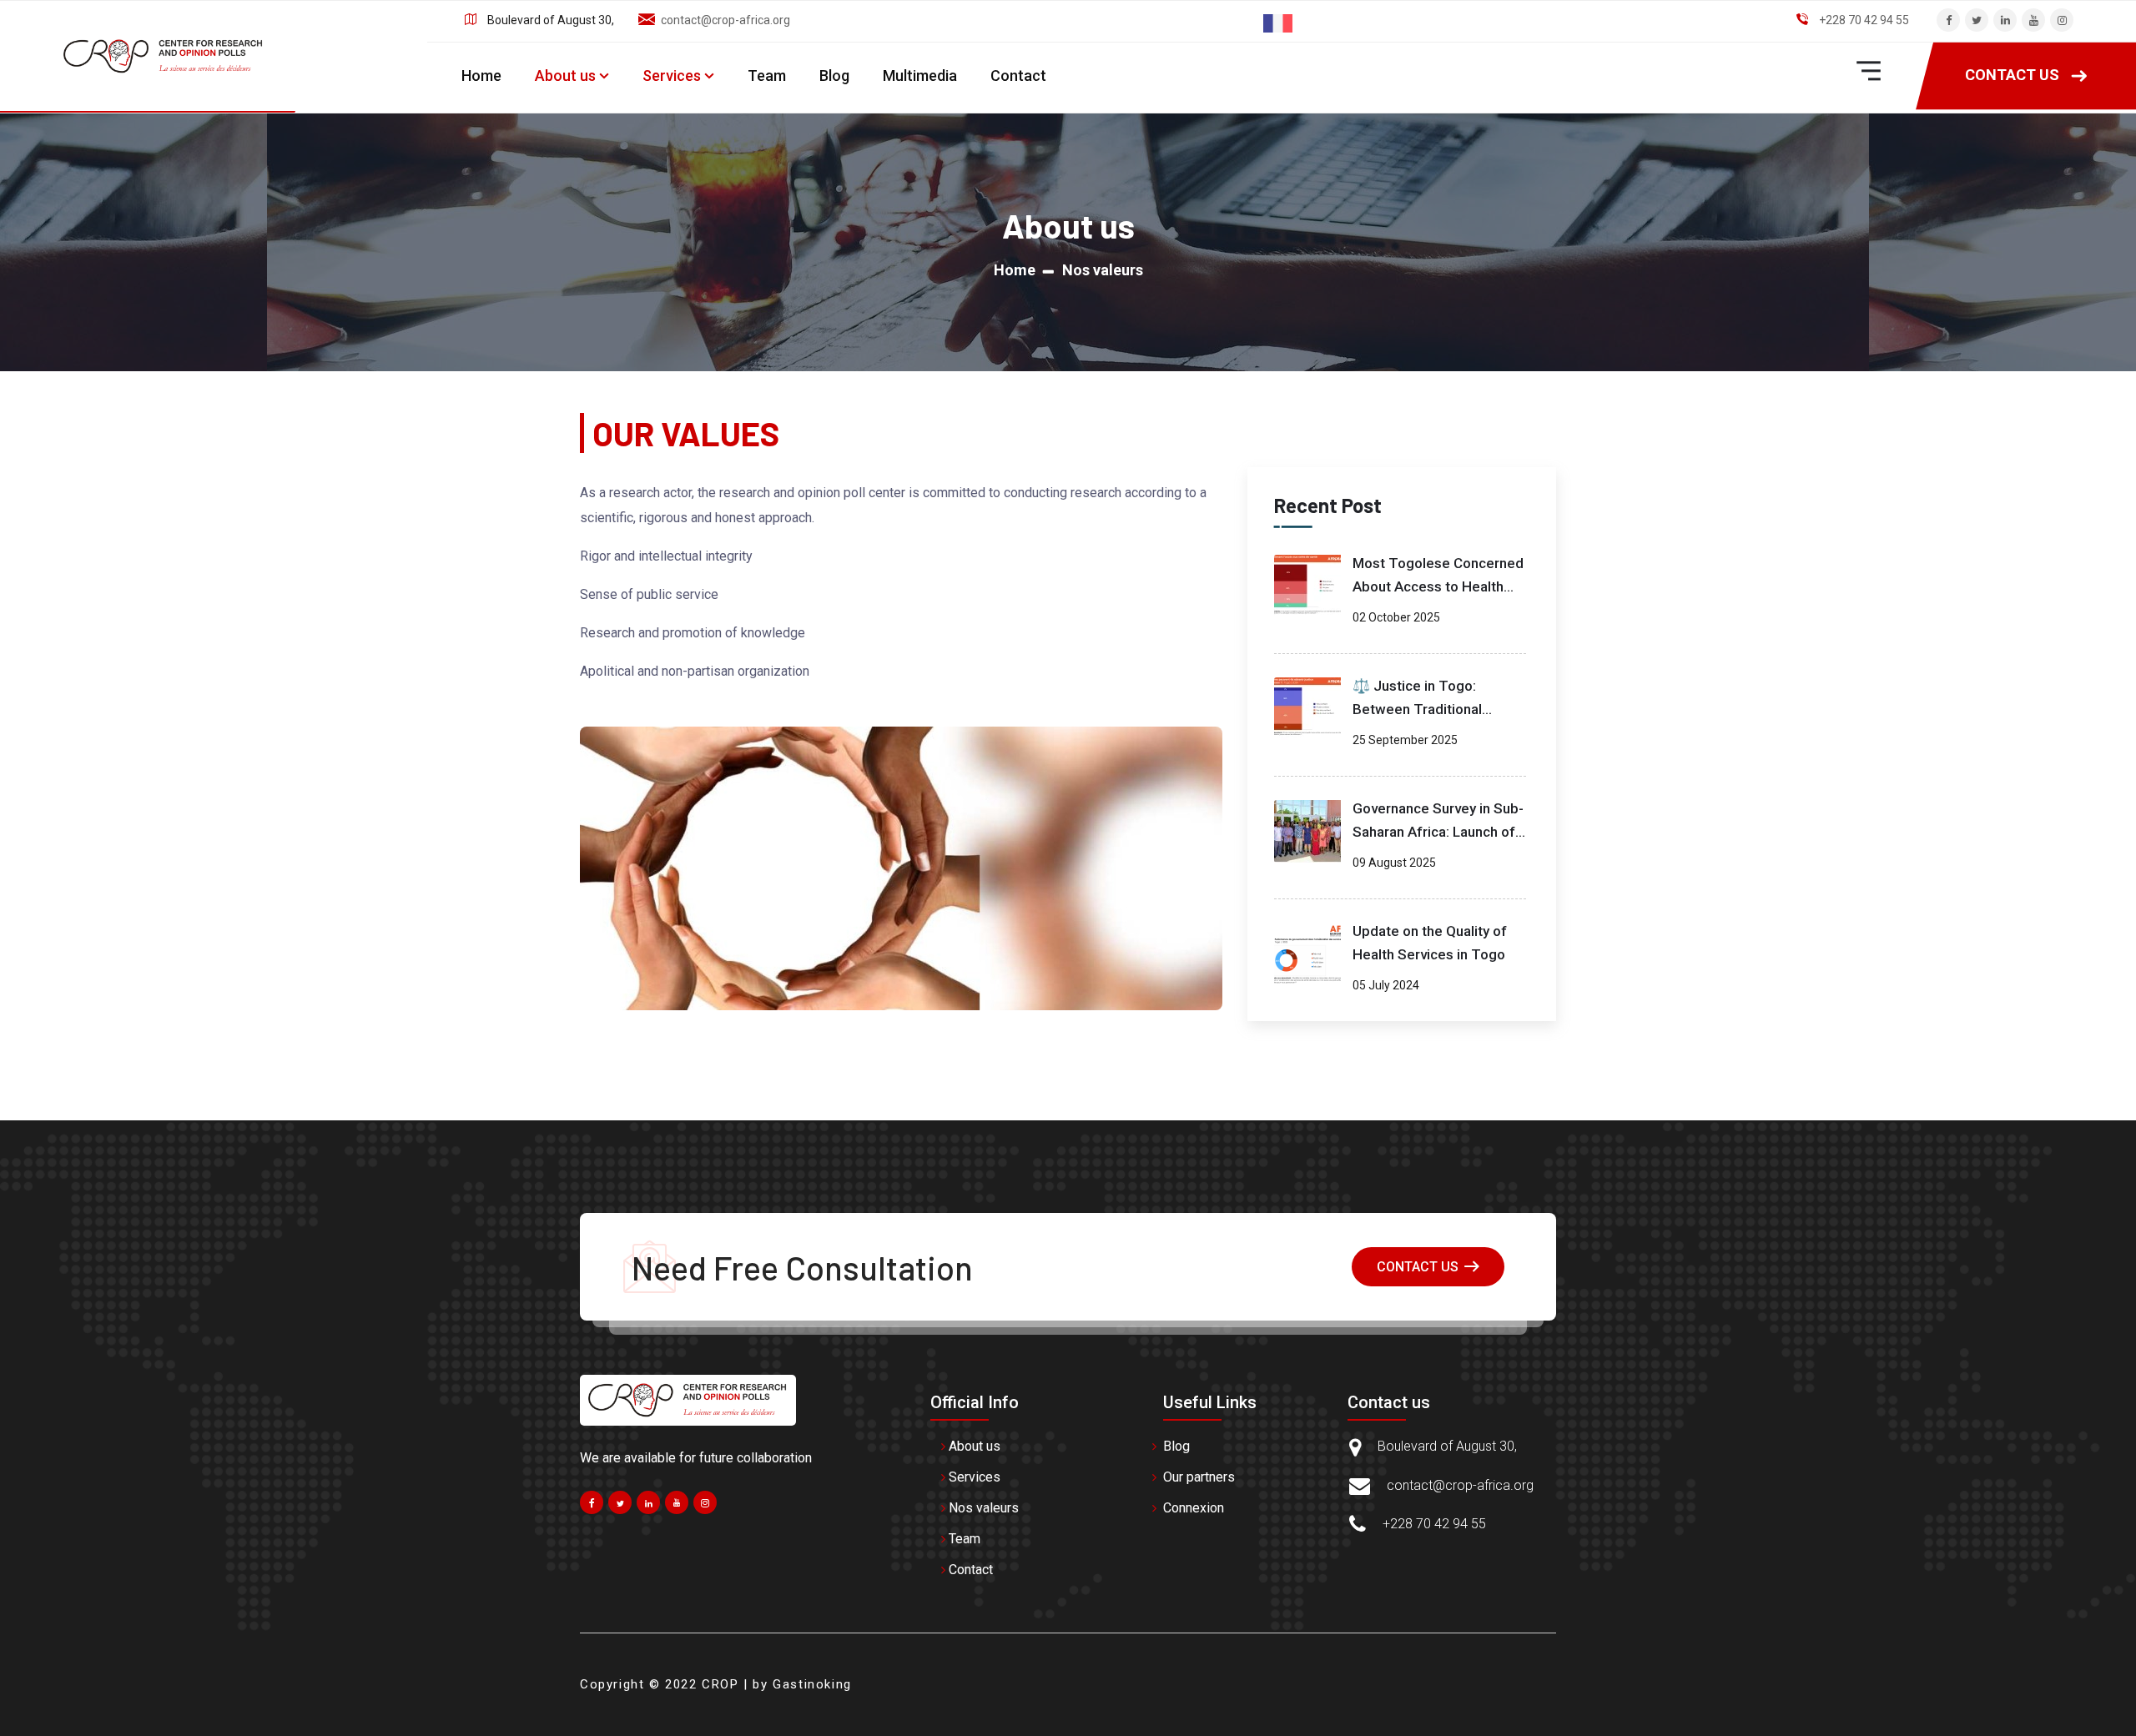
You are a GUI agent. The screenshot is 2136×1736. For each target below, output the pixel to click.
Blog (834, 76)
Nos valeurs (984, 1508)
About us (565, 76)
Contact (1018, 76)
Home (481, 76)
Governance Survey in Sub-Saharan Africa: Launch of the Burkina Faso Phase (1438, 825)
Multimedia (920, 76)
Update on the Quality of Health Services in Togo (1430, 943)
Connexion (1194, 1508)
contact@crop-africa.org (725, 20)
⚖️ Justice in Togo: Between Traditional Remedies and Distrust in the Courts (1433, 702)
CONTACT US (2012, 75)
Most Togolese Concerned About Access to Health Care (1438, 580)
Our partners (1199, 1477)
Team (767, 76)
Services (672, 76)
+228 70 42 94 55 (1864, 20)
